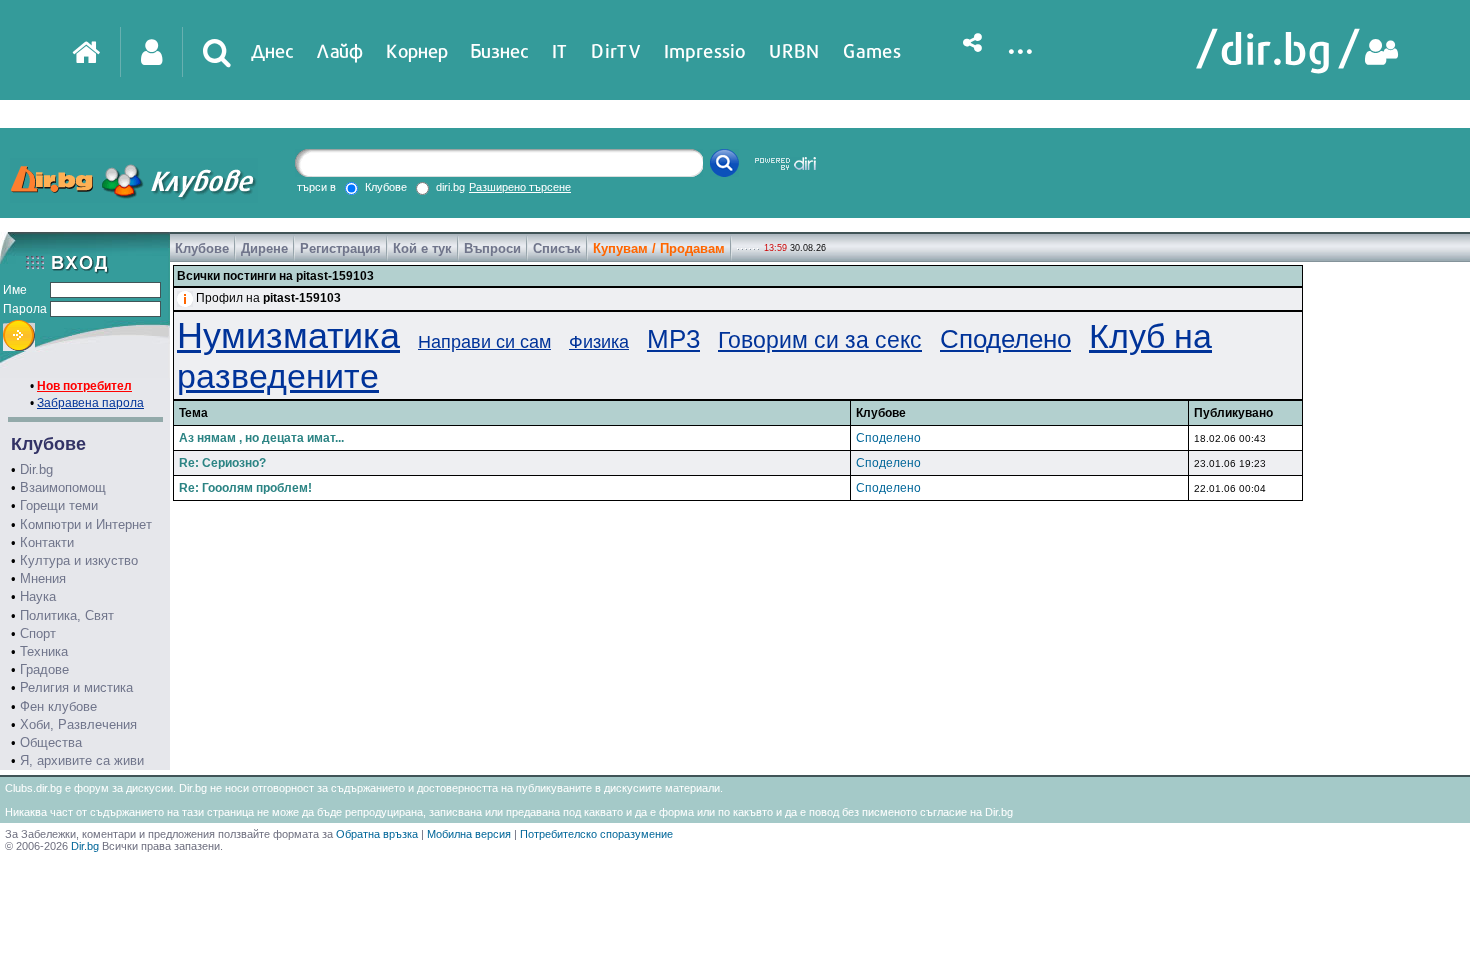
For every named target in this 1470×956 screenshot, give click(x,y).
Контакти (47, 542)
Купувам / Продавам (659, 248)
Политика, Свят (67, 615)
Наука (38, 596)
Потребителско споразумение (596, 834)
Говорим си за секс (820, 340)
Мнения (43, 578)
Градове (44, 669)
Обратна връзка (377, 834)
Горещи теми (59, 505)
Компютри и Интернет (86, 524)
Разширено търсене (520, 187)
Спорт (38, 633)
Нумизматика (288, 335)
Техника (44, 651)
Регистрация (340, 248)
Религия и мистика (76, 687)
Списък (557, 248)
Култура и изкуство (79, 560)
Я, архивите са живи (82, 760)
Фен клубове (58, 706)
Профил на (268, 298)
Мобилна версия (469, 834)
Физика (599, 342)
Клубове (202, 248)
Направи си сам (484, 342)
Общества (51, 742)
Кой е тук (422, 248)
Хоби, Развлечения (78, 724)
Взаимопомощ (63, 487)
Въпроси (492, 248)
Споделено (1005, 339)
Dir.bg (36, 469)
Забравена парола (90, 403)
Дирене (264, 248)
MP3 (673, 339)
